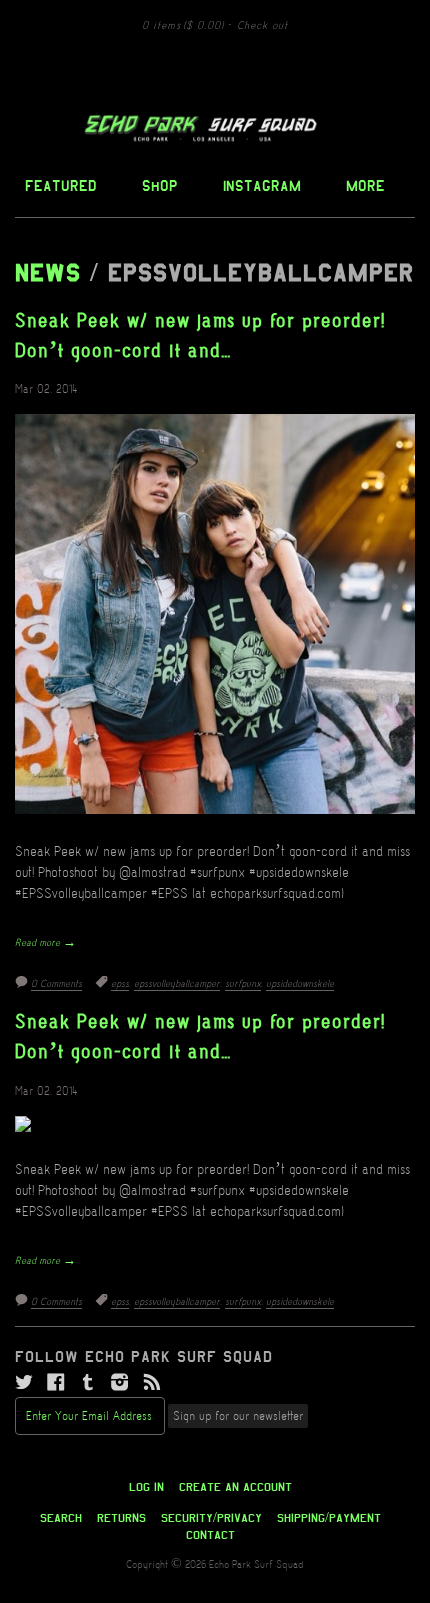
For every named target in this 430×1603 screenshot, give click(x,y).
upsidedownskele (300, 984)
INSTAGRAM (262, 185)
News (48, 273)
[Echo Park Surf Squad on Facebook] (56, 1383)
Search (61, 1518)
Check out (262, 26)
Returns (121, 1518)
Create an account (235, 1487)
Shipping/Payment (329, 1518)
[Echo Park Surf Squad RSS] (152, 1383)
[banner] (215, 128)
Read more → (45, 943)
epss (120, 984)
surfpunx (243, 984)
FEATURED (61, 185)
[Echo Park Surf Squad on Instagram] (120, 1383)
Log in (146, 1487)
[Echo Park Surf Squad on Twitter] (24, 1383)
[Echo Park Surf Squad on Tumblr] (88, 1383)
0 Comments (56, 984)
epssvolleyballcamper (177, 984)
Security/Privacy (211, 1518)
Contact (210, 1535)
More (365, 185)
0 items (183, 26)
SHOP (160, 185)
